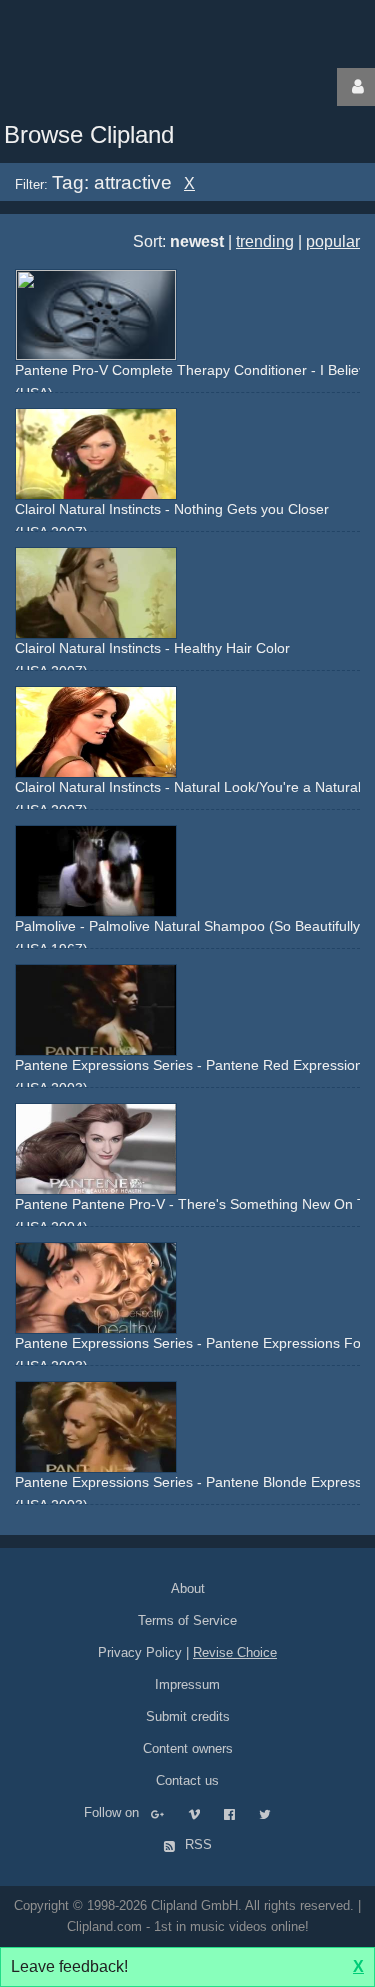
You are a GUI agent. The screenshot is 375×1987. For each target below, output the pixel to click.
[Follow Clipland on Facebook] (239, 1812)
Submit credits (188, 1716)
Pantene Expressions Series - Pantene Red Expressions (192, 1065)
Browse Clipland (89, 134)
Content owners (188, 1748)
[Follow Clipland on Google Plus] (167, 1812)
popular (333, 241)
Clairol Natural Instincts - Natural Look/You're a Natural (188, 787)
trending (265, 241)
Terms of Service (187, 1620)
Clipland (105, 87)
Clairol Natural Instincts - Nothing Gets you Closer (172, 509)
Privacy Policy (140, 1652)
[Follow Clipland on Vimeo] (204, 1812)
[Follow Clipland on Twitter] (275, 1812)
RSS (196, 1844)
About (188, 1588)
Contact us (187, 1780)
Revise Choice (235, 1652)
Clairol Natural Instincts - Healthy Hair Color (152, 648)
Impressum (187, 1684)
